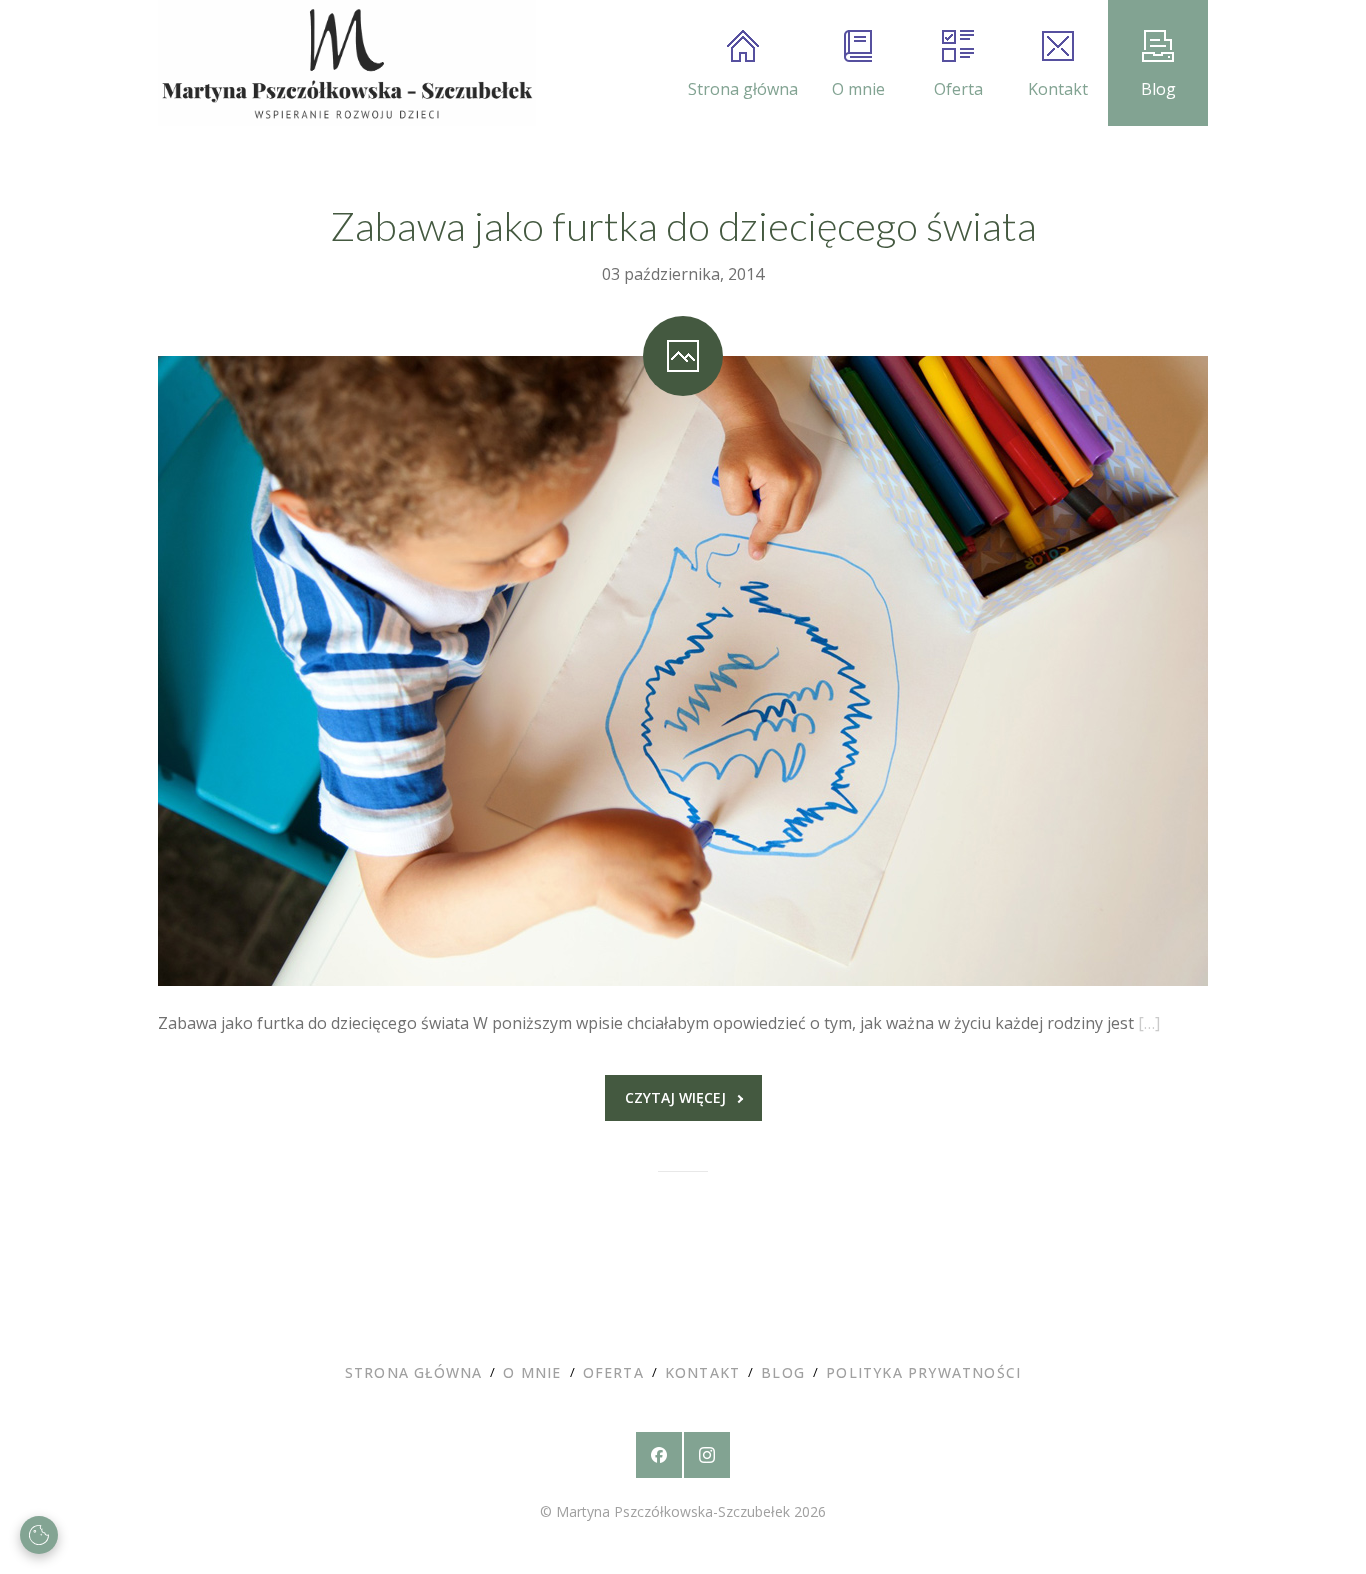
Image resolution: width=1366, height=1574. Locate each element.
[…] (1149, 1023)
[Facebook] (659, 1455)
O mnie (858, 89)
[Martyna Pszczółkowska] (347, 63)
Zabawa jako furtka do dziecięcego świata (683, 226)
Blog (1158, 89)
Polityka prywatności (923, 1372)
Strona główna (743, 89)
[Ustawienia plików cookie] (39, 1535)
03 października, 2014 (683, 274)
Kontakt (1058, 89)
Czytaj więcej (675, 1097)
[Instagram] (707, 1455)
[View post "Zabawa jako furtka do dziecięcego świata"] (683, 671)
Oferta (958, 89)
